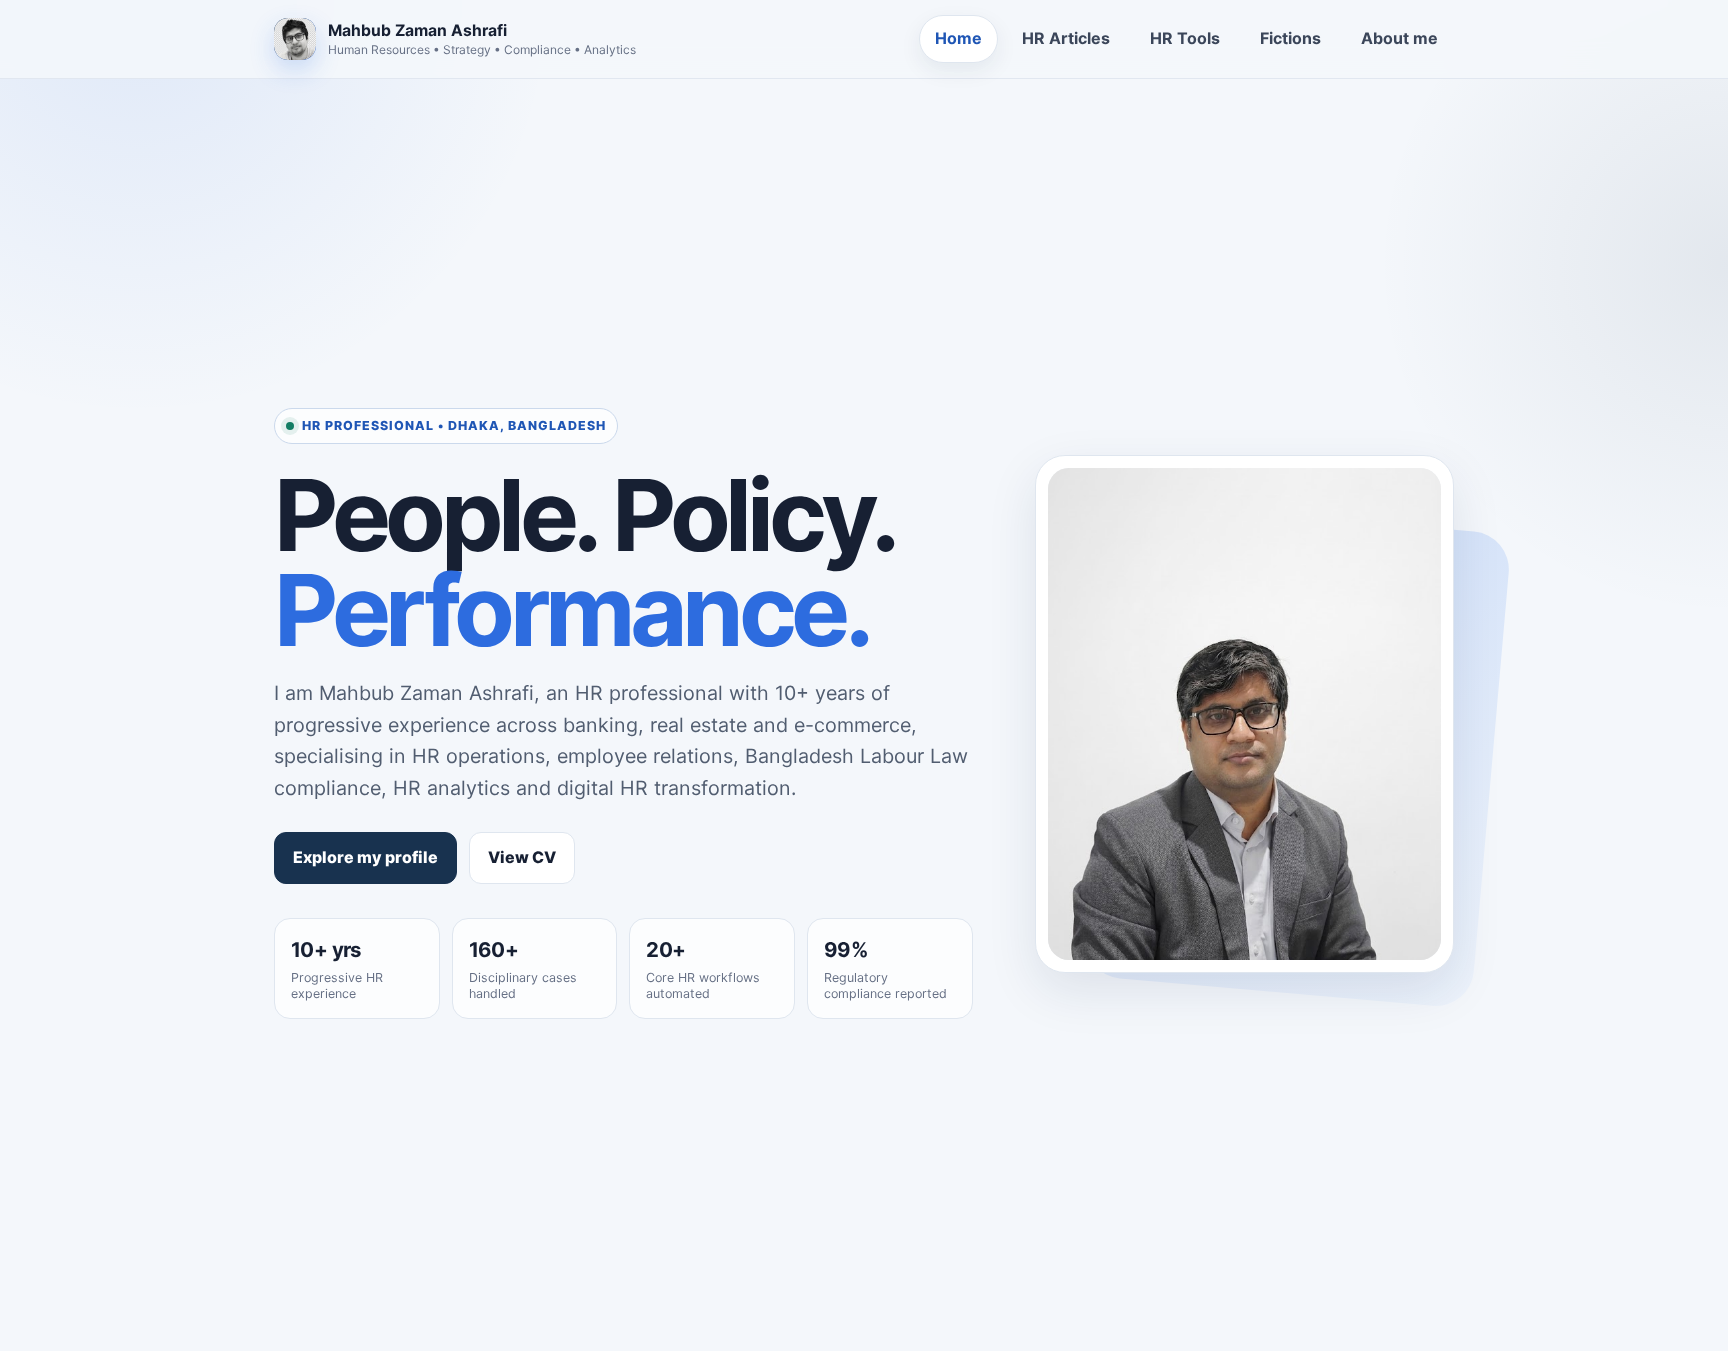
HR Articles (1066, 38)
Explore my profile (365, 857)
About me (1399, 38)
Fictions (1290, 38)
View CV (522, 857)
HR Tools (1185, 38)
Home (958, 38)
